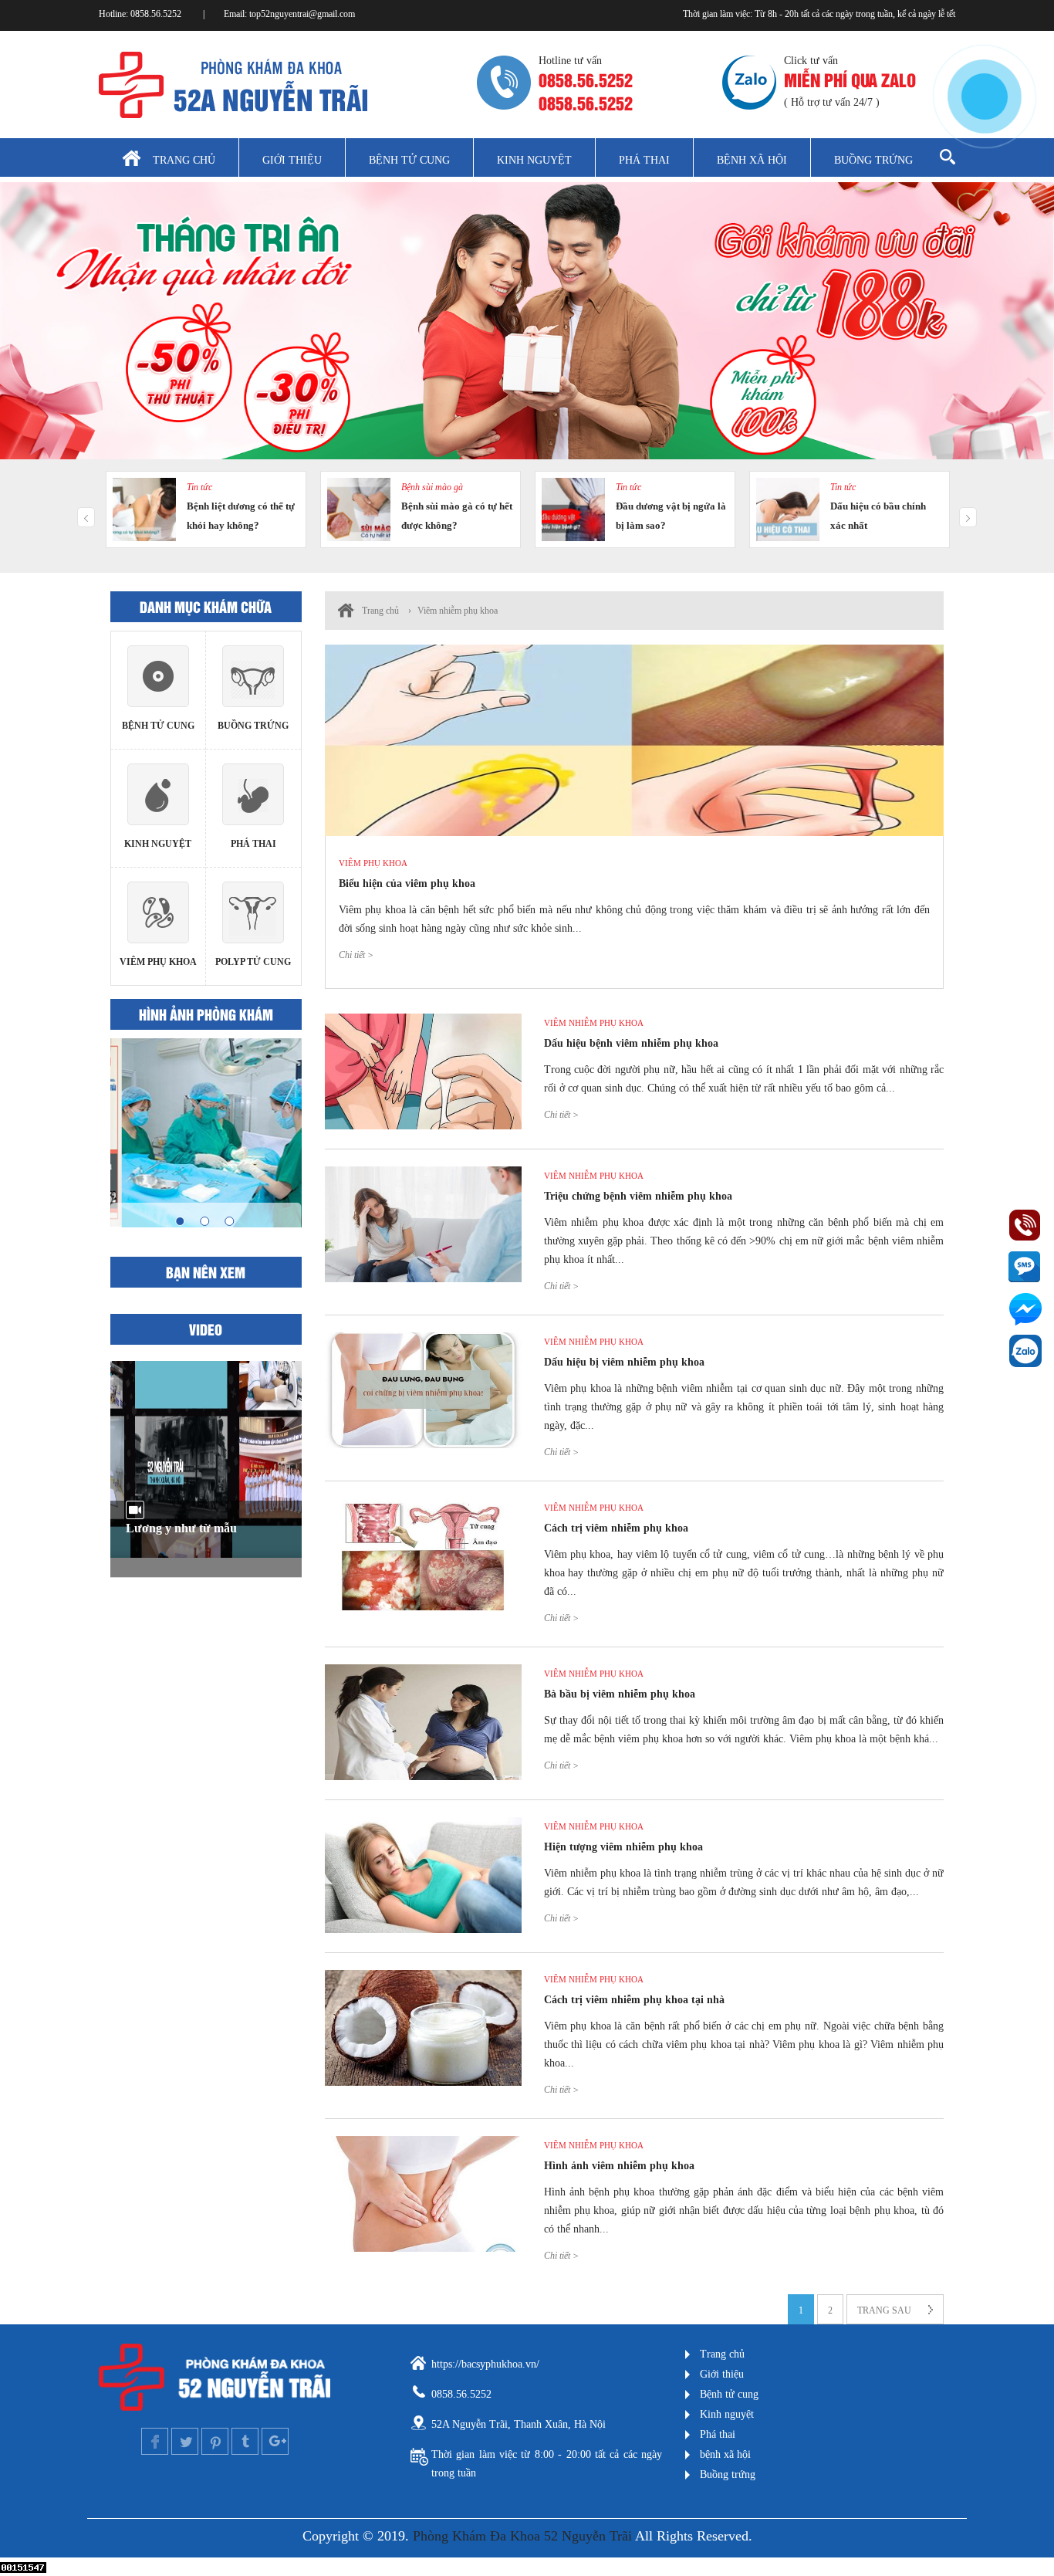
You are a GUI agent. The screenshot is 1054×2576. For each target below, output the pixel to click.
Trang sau (884, 2310)
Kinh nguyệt (534, 160)
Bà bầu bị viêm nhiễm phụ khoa (620, 1694)
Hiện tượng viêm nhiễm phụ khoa (623, 1847)
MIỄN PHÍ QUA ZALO (850, 79)
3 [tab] (229, 1221)
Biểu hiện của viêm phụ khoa (407, 883)
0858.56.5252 (157, 14)
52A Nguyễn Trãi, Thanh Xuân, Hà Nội (519, 2424)
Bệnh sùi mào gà (432, 487)
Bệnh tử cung (409, 160)
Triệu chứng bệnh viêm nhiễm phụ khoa (638, 1196)
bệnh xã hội (725, 2454)
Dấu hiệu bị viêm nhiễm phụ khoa (624, 1362)
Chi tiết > (356, 955)
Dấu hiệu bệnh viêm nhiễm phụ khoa (631, 1043)
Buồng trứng (873, 160)
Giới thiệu (292, 160)
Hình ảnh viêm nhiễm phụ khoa (619, 2166)
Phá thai (644, 160)
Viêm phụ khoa (373, 863)
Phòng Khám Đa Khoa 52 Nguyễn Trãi (522, 2536)
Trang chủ (184, 160)
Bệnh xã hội (752, 160)
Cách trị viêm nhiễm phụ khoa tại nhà (634, 2000)
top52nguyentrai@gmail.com (302, 14)
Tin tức (199, 487)
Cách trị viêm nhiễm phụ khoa (616, 1528)
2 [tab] (204, 1221)
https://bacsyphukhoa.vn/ (485, 2364)
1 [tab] (180, 1221)
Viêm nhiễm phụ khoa (458, 611)
